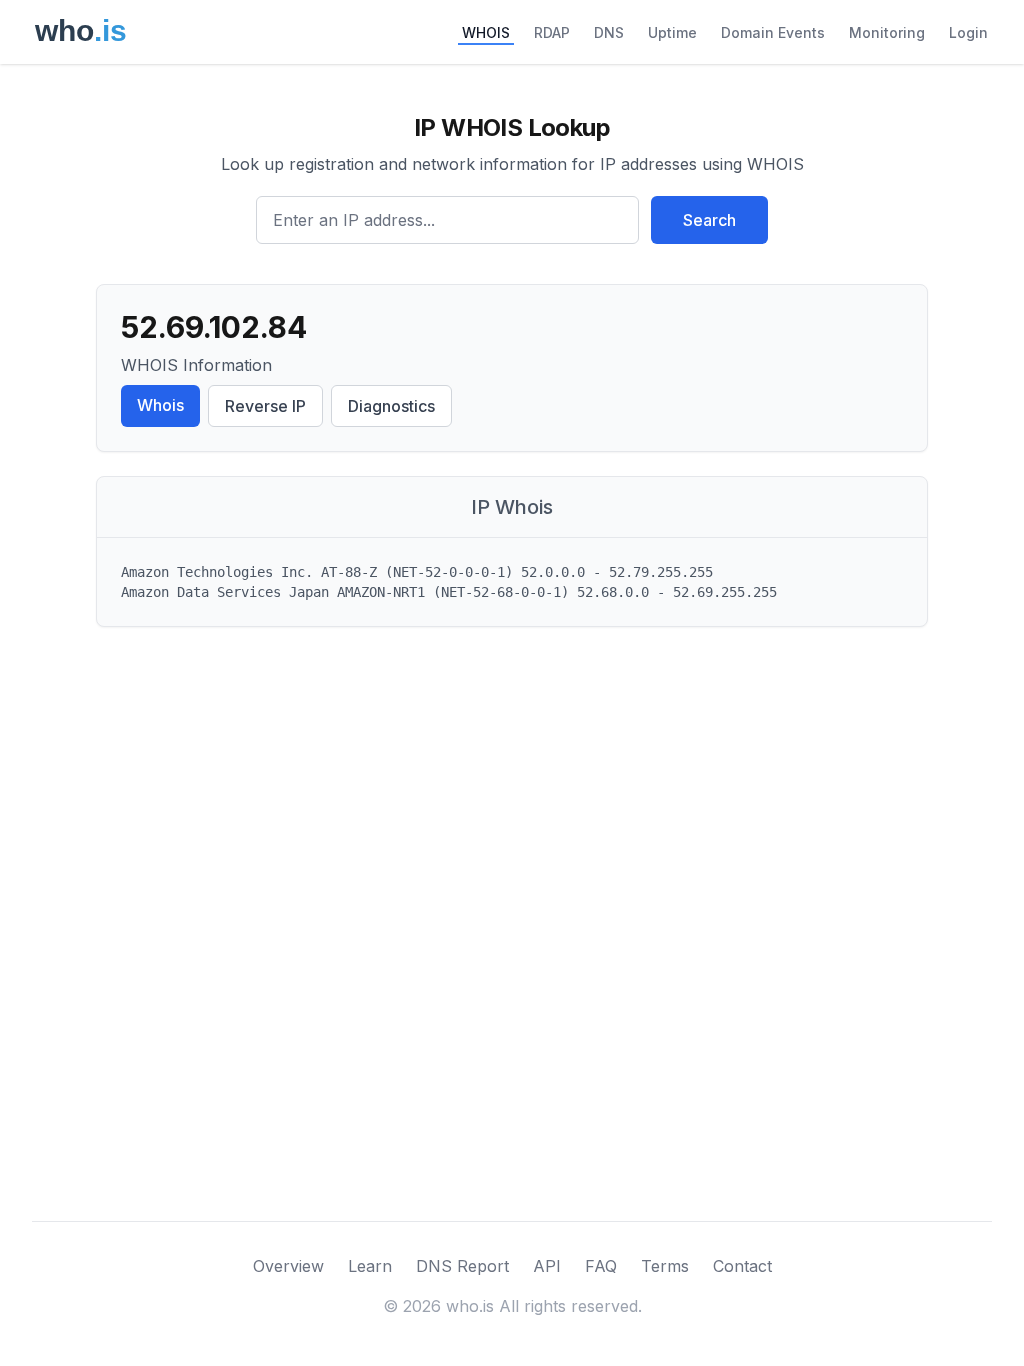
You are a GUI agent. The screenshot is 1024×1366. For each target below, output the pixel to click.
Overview (288, 1266)
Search (709, 220)
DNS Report (462, 1266)
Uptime (672, 32)
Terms (665, 1266)
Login (968, 32)
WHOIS (486, 32)
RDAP (552, 32)
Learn (370, 1266)
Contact (742, 1266)
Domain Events (773, 32)
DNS (609, 32)
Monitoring (887, 32)
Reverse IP (265, 406)
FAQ (601, 1266)
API (547, 1266)
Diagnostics (391, 406)
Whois (160, 405)
